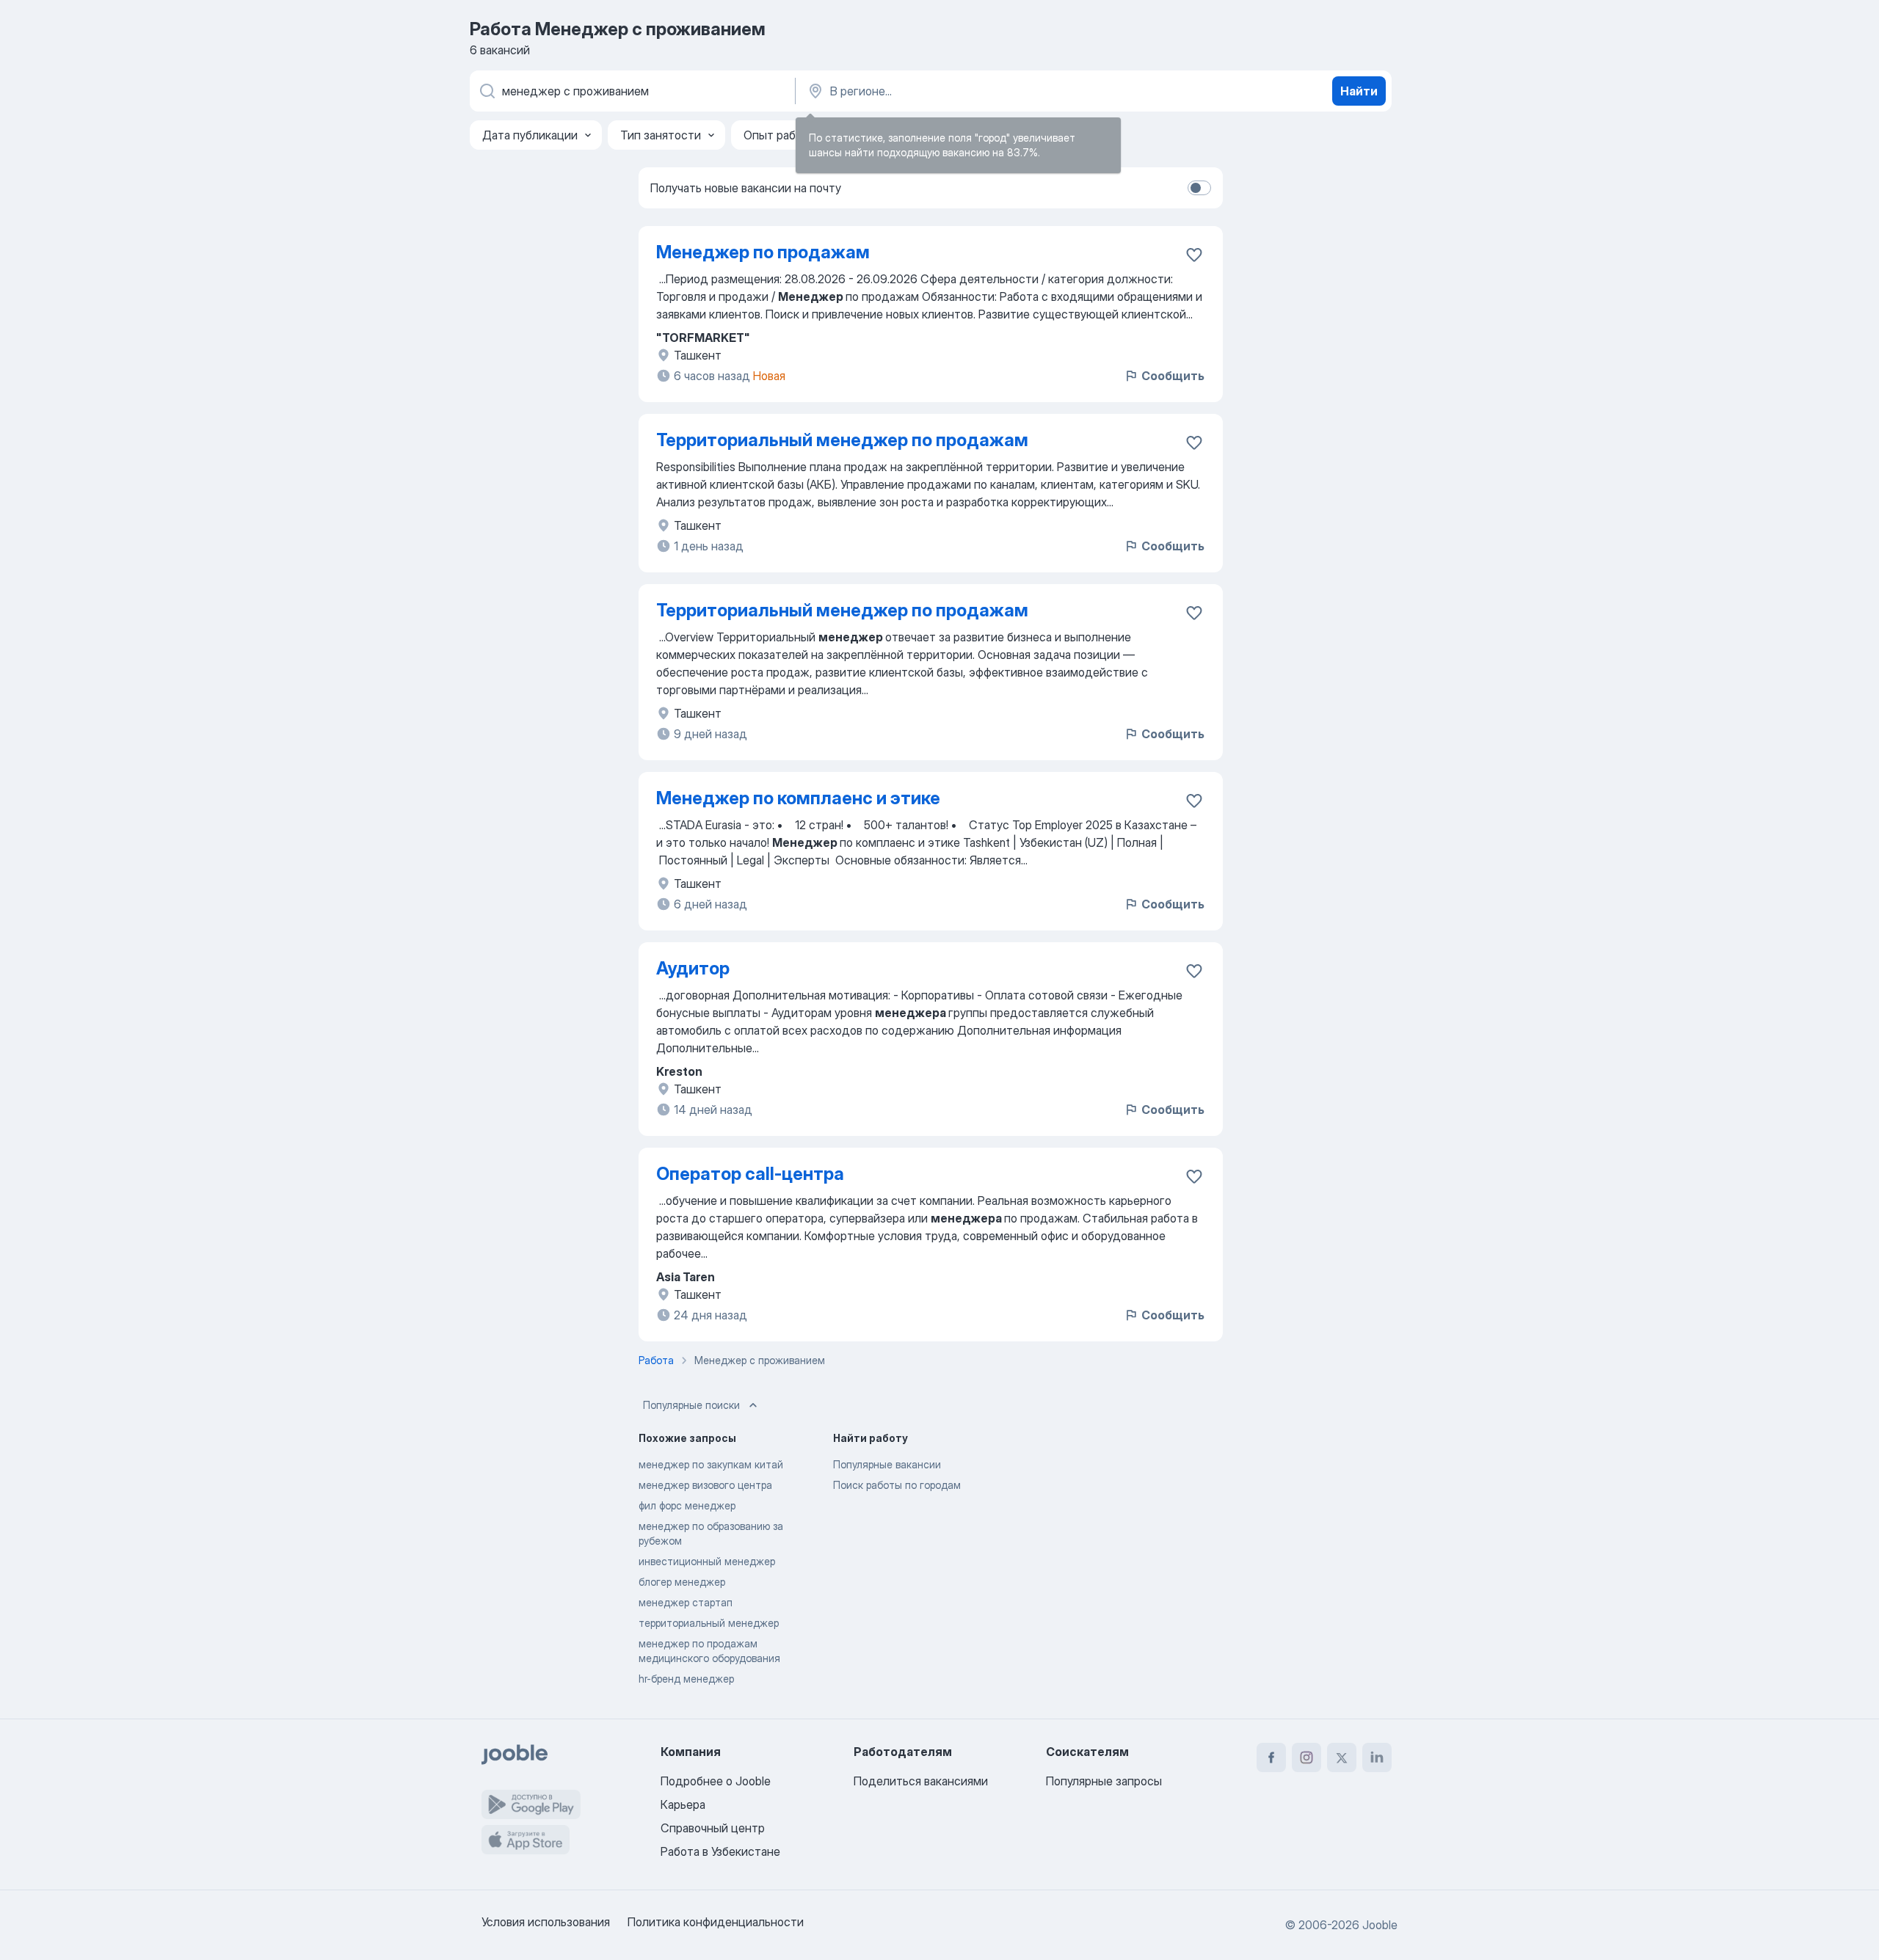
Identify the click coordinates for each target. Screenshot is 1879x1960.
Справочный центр (713, 1828)
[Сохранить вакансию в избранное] (1194, 255)
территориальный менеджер (709, 1623)
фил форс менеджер (687, 1505)
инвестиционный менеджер (707, 1561)
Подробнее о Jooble (716, 1781)
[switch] (1199, 188)
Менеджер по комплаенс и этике (798, 798)
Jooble (1380, 1925)
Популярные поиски (691, 1405)
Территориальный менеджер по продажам (842, 440)
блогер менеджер (682, 1582)
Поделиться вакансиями (921, 1781)
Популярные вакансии (887, 1464)
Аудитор (693, 968)
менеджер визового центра (705, 1485)
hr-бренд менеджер (686, 1679)
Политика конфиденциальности (716, 1922)
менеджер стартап (686, 1602)
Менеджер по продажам (763, 252)
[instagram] (1306, 1757)
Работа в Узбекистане (720, 1851)
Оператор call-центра (750, 1174)
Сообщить (1173, 376)
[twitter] (1342, 1757)
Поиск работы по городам (897, 1485)
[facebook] (1271, 1757)
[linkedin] (1377, 1757)
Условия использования (546, 1922)
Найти (1359, 91)
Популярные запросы (1104, 1781)
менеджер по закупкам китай (711, 1464)
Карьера (683, 1804)
